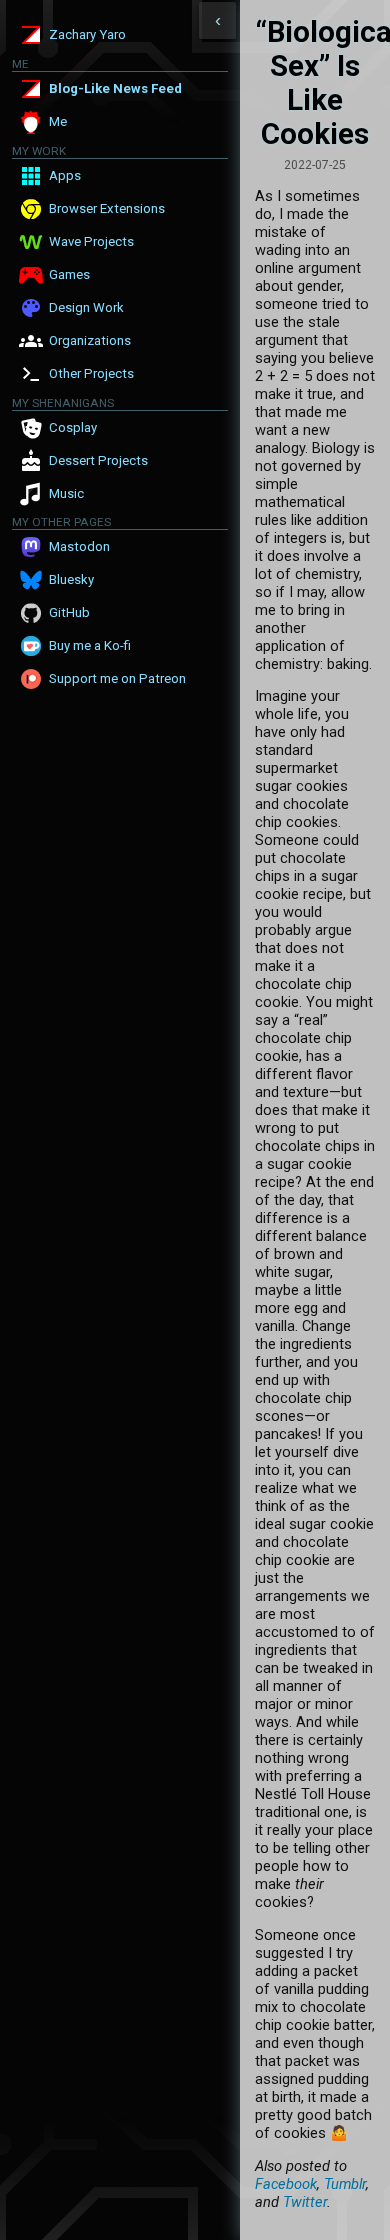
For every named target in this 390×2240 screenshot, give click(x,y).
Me (58, 121)
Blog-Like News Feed (115, 88)
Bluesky (71, 579)
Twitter (305, 2202)
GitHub (69, 612)
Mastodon (79, 546)
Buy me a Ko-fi (90, 645)
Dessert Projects (98, 460)
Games (69, 274)
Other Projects (91, 373)
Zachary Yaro (87, 34)
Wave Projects (91, 241)
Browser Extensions (107, 208)
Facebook (286, 2184)
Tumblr (345, 2184)
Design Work (86, 307)
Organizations (90, 340)
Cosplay (73, 427)
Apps (65, 175)
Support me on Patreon (117, 678)
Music (66, 493)
